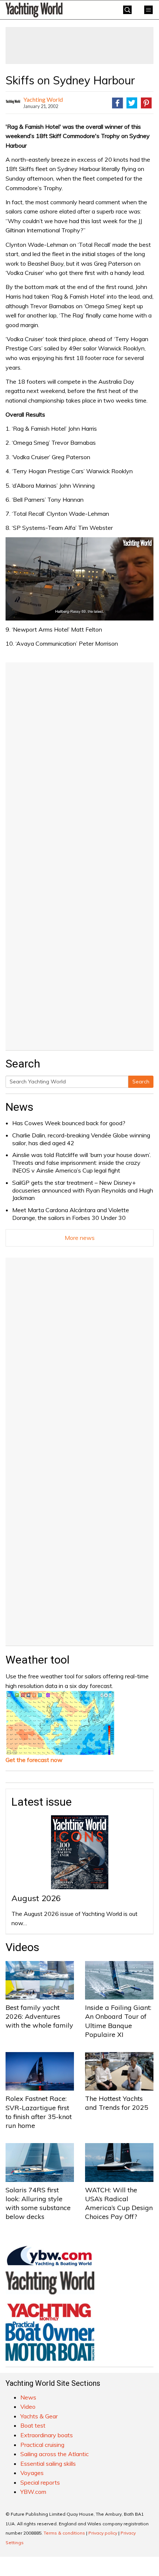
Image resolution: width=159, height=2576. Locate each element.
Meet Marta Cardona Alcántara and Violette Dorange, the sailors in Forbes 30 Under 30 (71, 1214)
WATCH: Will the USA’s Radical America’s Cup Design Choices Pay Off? (119, 2203)
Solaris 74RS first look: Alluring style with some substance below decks (38, 2203)
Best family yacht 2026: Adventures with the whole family (39, 2017)
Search (141, 1082)
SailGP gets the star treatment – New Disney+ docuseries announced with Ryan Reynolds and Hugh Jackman (83, 1190)
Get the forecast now (34, 1760)
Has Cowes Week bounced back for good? (69, 1123)
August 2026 (36, 1898)
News (19, 1107)
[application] (79, 579)
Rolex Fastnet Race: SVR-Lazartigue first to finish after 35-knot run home (39, 2112)
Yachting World (43, 99)
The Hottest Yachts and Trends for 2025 (117, 2103)
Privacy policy (103, 2533)
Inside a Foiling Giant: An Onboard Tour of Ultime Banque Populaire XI (118, 2021)
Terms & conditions (64, 2533)
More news (80, 1238)
